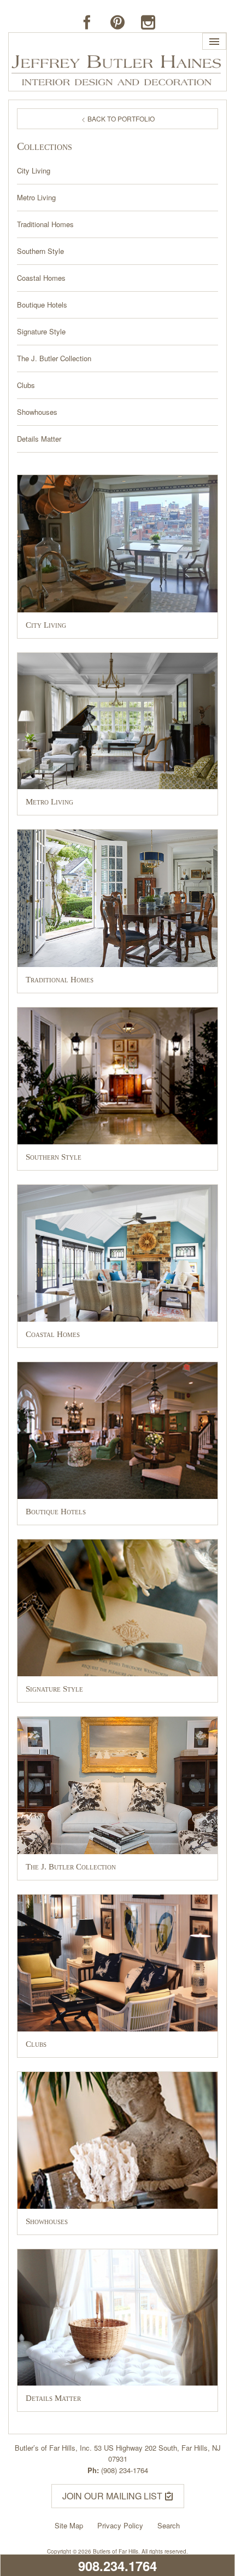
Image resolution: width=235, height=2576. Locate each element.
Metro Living (36, 198)
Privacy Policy (120, 2525)
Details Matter (39, 439)
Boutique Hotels (42, 305)
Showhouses (37, 412)
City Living (34, 171)
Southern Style (40, 251)
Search (169, 2525)
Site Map (69, 2525)
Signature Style (41, 332)
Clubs (26, 385)
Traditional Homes (45, 224)
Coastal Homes (41, 278)
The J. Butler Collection (54, 358)
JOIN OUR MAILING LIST (113, 2496)
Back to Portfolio (120, 118)
